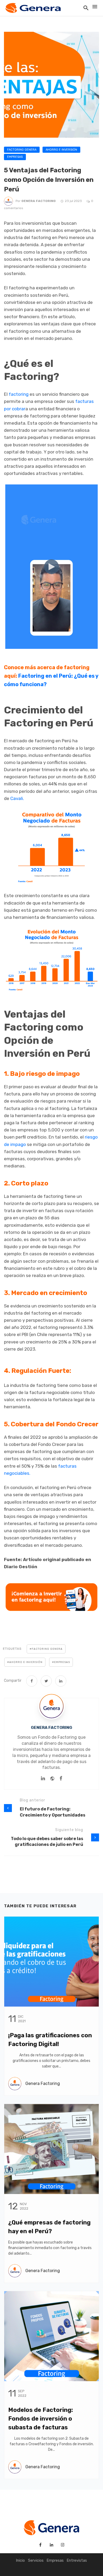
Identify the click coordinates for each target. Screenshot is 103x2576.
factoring (19, 394)
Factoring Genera (22, 150)
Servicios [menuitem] (36, 2561)
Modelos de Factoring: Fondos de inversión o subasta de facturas (41, 2419)
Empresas (15, 157)
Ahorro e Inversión (61, 150)
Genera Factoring (39, 201)
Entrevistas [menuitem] (77, 2561)
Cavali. (17, 798)
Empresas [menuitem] (55, 2561)
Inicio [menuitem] (20, 2561)
